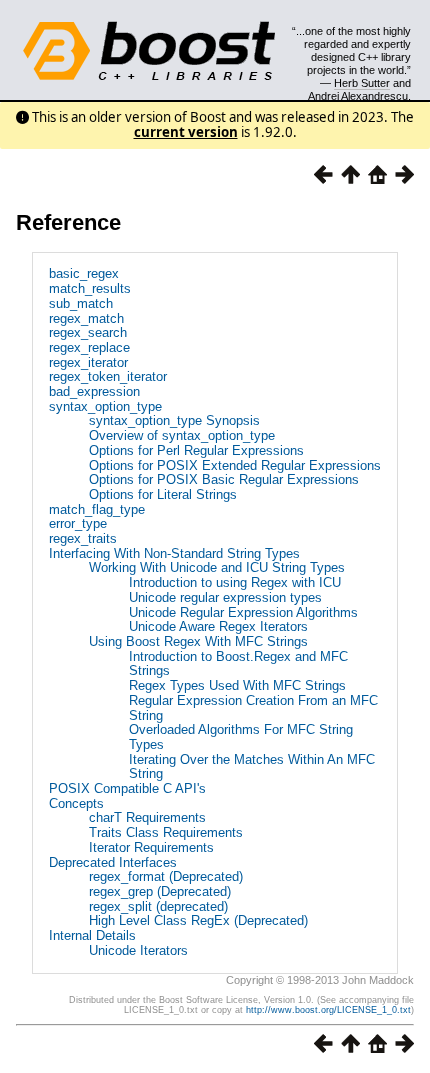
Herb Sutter (362, 83)
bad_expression (94, 391)
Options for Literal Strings (163, 494)
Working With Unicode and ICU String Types (217, 567)
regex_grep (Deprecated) (160, 891)
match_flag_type (97, 509)
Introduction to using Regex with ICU (235, 582)
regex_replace (89, 347)
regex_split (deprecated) (158, 906)
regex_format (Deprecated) (166, 876)
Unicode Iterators (138, 950)
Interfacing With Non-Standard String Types (174, 553)
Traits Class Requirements (166, 832)
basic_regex (84, 273)
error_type (78, 523)
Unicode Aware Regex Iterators (218, 626)
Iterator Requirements (151, 847)
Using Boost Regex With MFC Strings (198, 641)
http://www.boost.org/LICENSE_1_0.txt (328, 1010)
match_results (90, 288)
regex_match (86, 318)
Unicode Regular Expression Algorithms (243, 612)
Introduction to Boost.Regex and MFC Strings (238, 664)
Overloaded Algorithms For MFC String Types (241, 737)
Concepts (76, 803)
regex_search (88, 332)
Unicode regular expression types (225, 597)
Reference (68, 222)
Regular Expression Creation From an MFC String (253, 708)
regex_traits (83, 538)
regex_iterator (88, 362)
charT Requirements (147, 817)
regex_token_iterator (108, 376)
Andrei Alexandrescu (358, 96)
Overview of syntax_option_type (182, 435)
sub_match (81, 303)
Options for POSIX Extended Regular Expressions (235, 465)
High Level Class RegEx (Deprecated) (198, 920)
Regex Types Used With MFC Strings (237, 685)
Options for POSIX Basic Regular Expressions (224, 479)
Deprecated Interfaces (113, 862)
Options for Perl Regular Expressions (196, 450)
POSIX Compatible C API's (127, 788)
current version (186, 132)
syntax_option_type (105, 406)
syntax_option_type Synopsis (174, 420)
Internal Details (92, 935)
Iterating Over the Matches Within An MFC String (252, 767)
